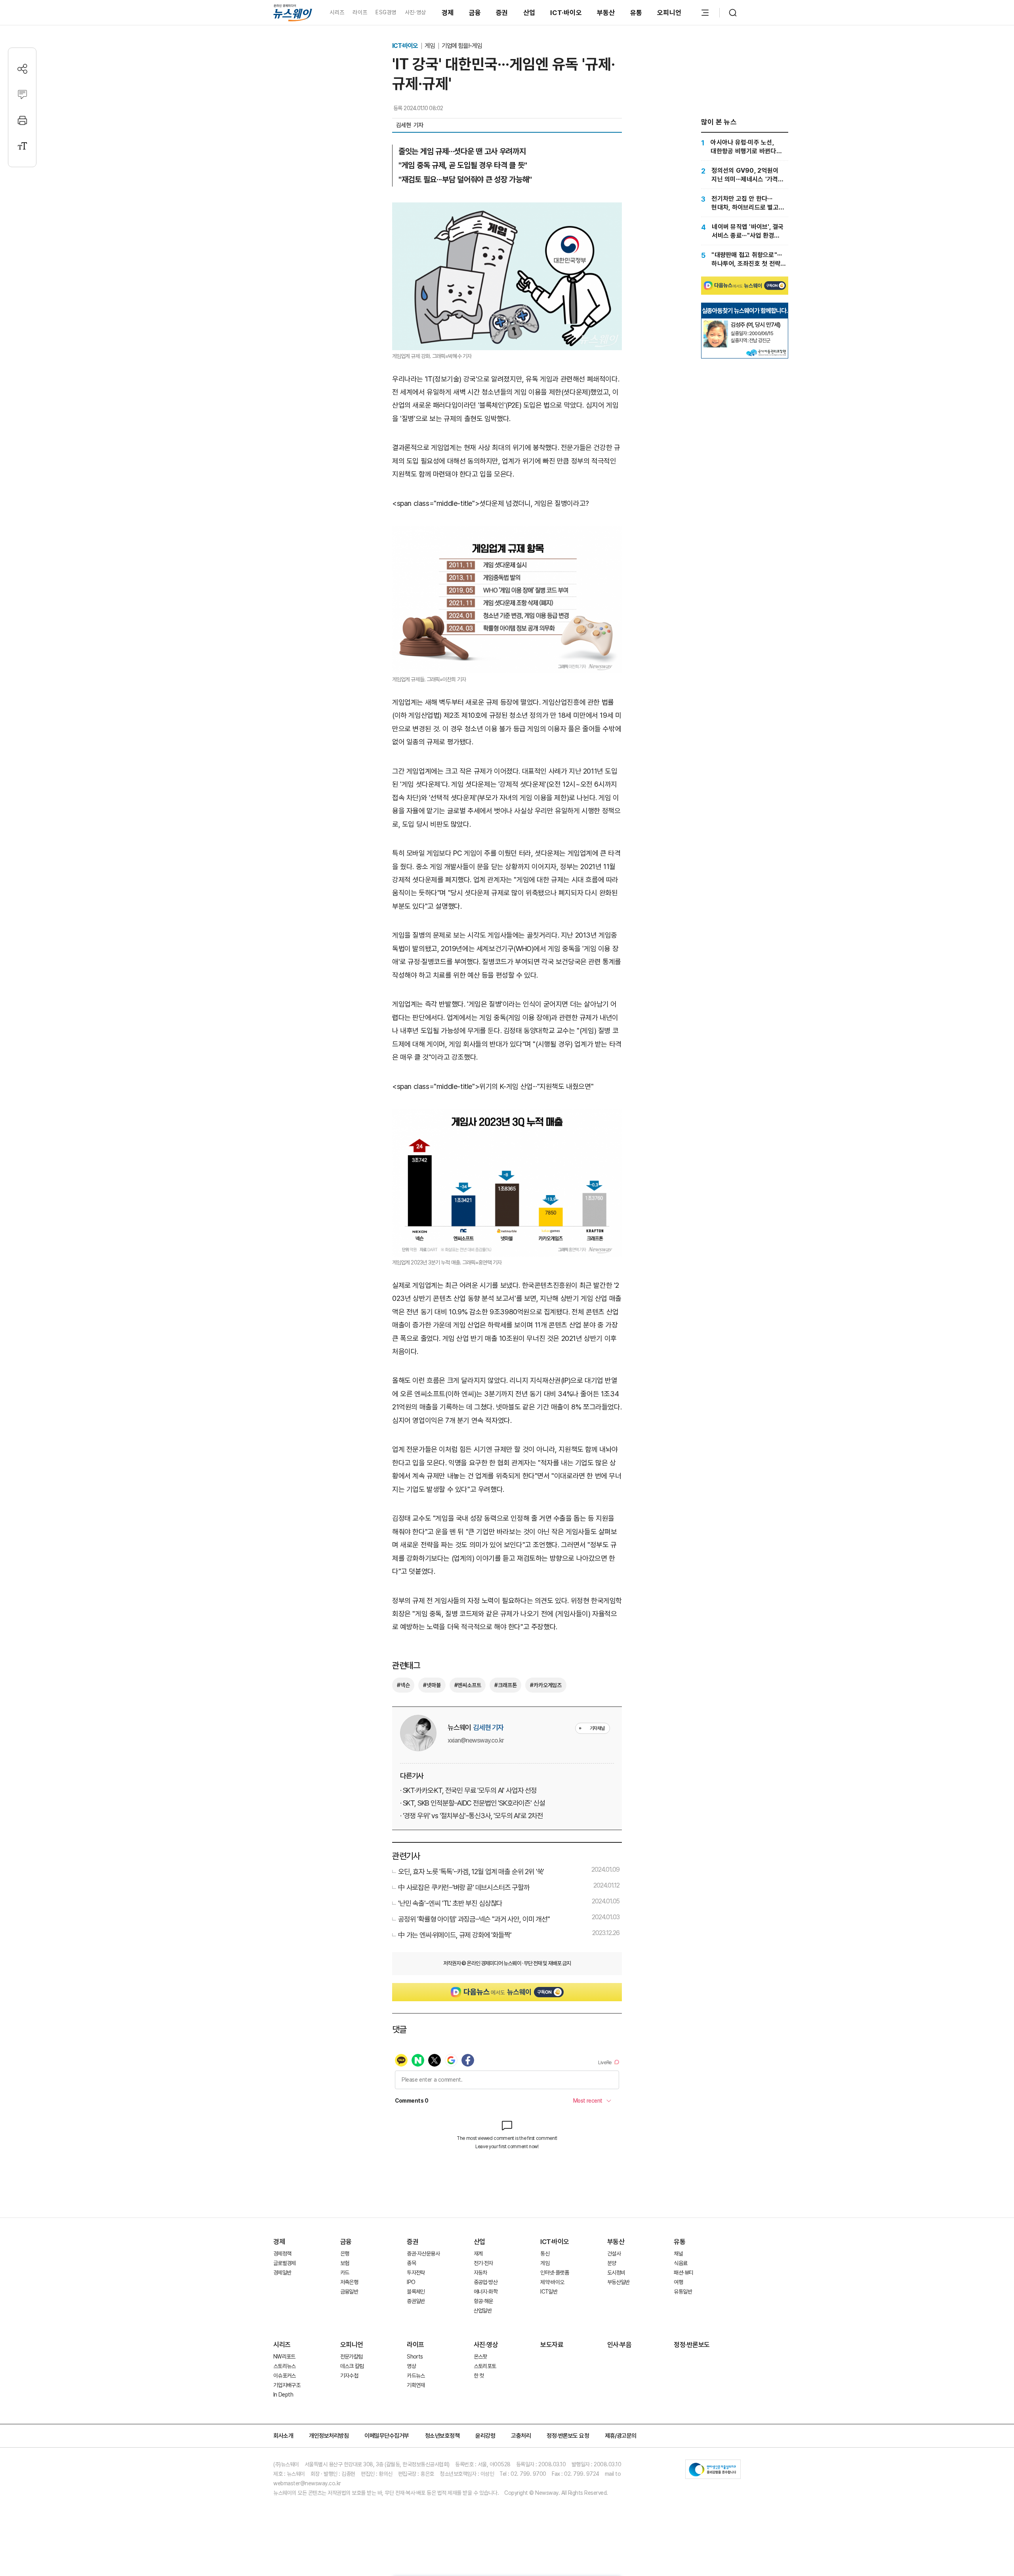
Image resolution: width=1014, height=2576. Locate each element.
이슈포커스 (285, 2376)
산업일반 (483, 2311)
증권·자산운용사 (423, 2254)
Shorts (415, 2357)
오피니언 (669, 13)
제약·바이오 (552, 2282)
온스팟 (480, 2357)
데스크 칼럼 (352, 2366)
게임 (430, 46)
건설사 (614, 2254)
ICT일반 (549, 2292)
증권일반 (416, 2301)
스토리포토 (485, 2366)
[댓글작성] (22, 94)
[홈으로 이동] (293, 12)
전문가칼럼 (352, 2357)
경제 (448, 13)
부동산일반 (619, 2282)
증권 (502, 13)
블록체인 (416, 2292)
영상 (411, 2366)
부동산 (606, 13)
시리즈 (337, 12)
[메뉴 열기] (705, 13)
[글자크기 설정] (22, 146)
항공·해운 (483, 2301)
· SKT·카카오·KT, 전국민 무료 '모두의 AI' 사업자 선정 (468, 1790)
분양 (612, 2263)
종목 (411, 2263)
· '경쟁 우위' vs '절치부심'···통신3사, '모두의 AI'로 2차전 (472, 1816)
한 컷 (479, 2376)
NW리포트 (284, 2357)
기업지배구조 (287, 2385)
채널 (678, 2254)
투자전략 (416, 2273)
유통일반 (683, 2292)
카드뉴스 (416, 2376)
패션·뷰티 (683, 2273)
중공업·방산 (486, 2282)
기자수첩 (349, 2376)
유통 (636, 13)
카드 (345, 2273)
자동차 (480, 2273)
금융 (475, 13)
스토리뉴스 (285, 2366)
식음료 (680, 2263)
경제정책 (282, 2254)
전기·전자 (483, 2263)
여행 (678, 2282)
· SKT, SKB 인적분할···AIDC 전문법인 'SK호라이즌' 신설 (472, 1803)
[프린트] (22, 120)
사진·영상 (415, 12)
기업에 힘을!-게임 (462, 46)
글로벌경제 (285, 2263)
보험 (345, 2263)
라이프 (360, 12)
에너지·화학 (486, 2292)
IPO (411, 2282)
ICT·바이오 (566, 13)
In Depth (283, 2395)
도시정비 (616, 2273)
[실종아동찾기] (716, 324)
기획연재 (416, 2385)
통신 (545, 2254)
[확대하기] (507, 209)
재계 (478, 2254)
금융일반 (349, 2292)
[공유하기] (22, 69)
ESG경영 (386, 12)
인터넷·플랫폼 (555, 2273)
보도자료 (552, 2345)
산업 (529, 13)
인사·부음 (619, 2345)
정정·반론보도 (692, 2345)
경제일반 (282, 2273)
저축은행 (349, 2282)
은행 (345, 2254)
